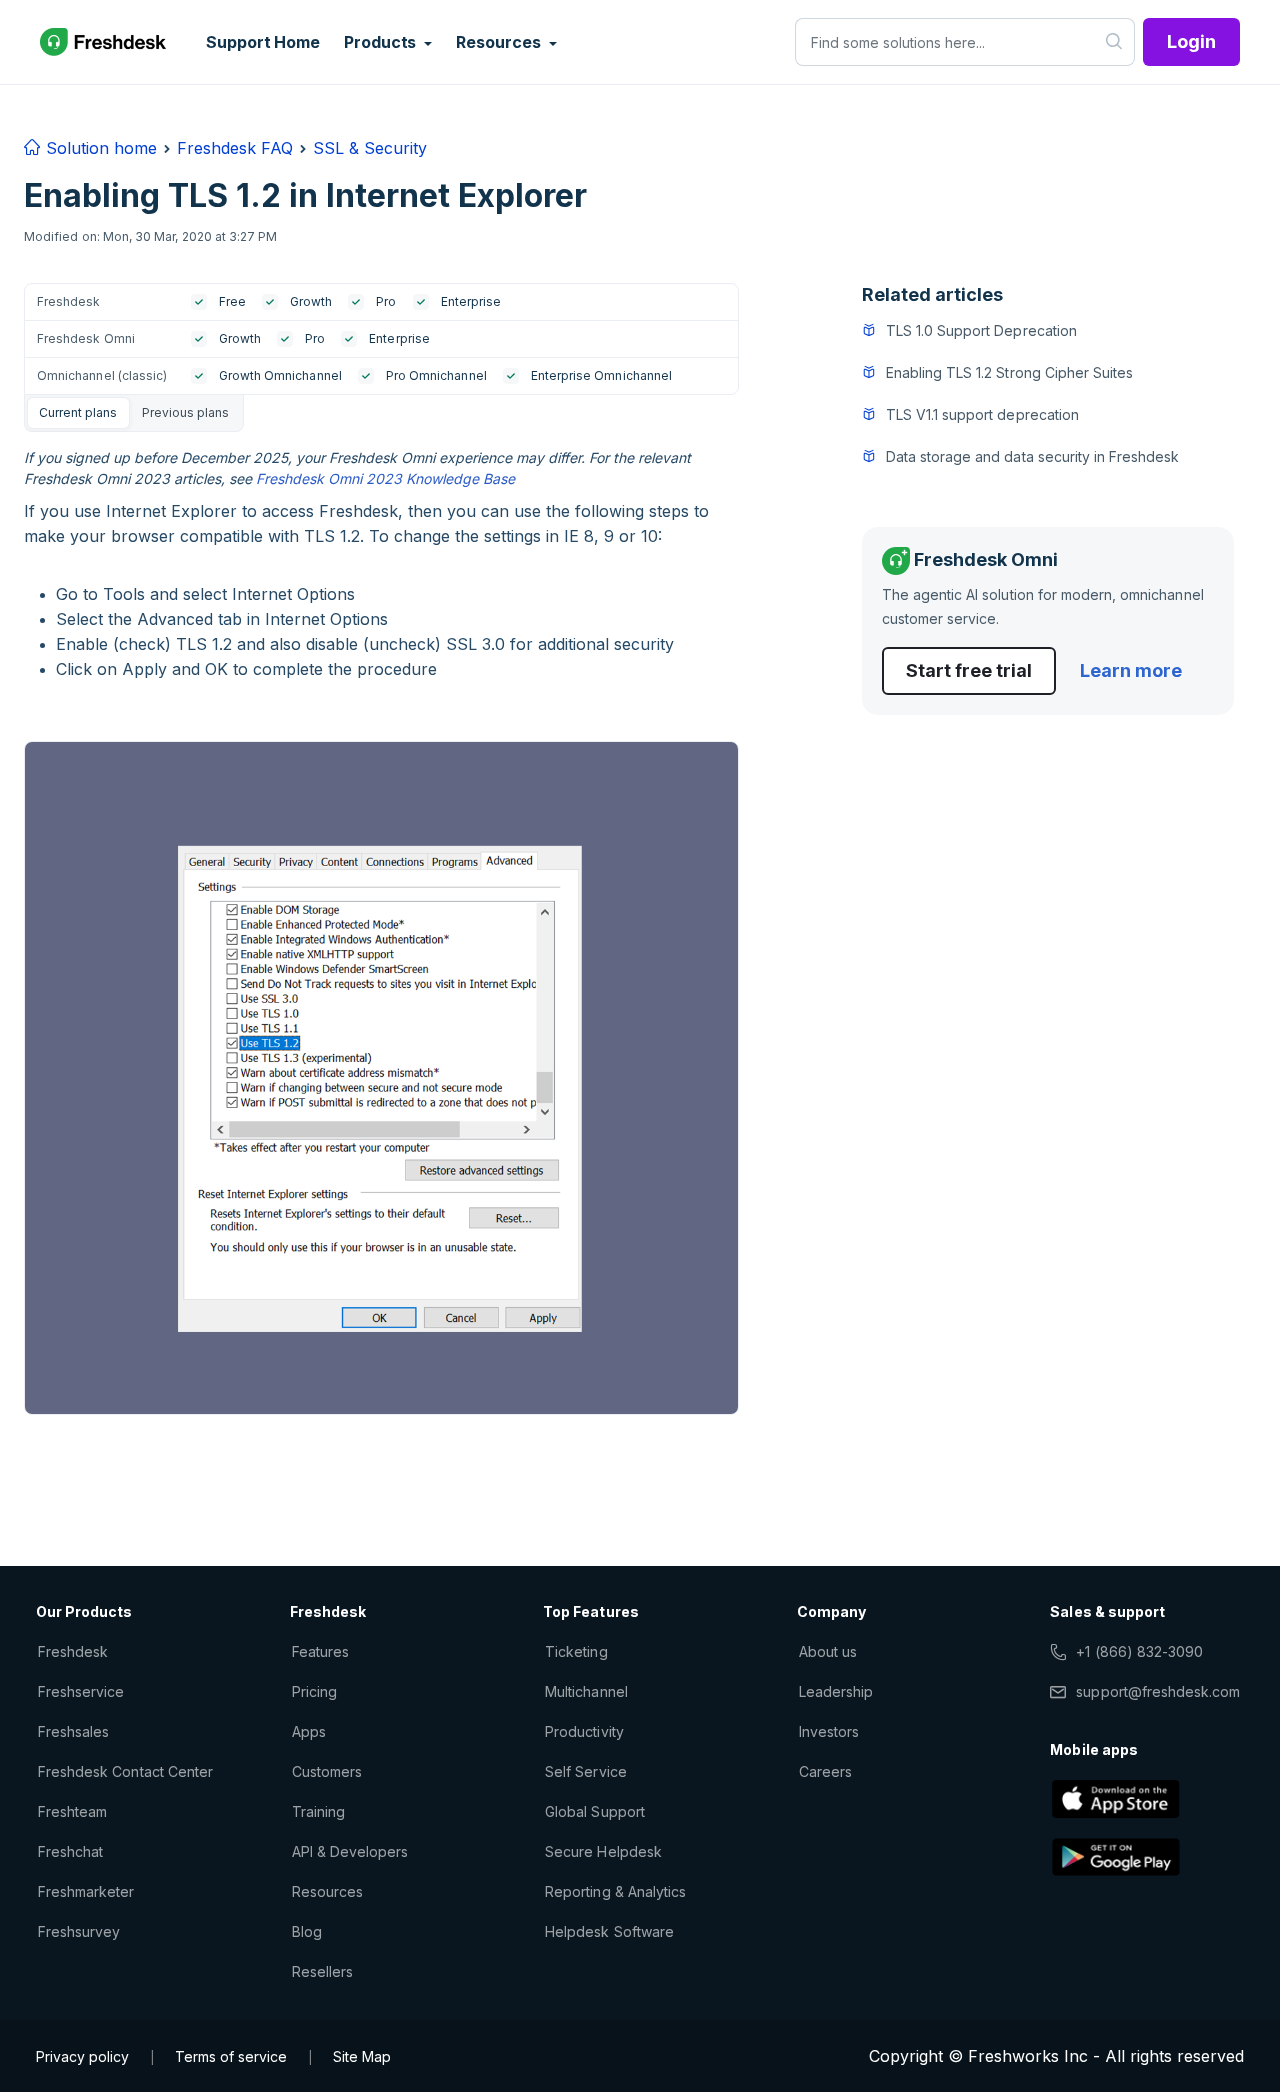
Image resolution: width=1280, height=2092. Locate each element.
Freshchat (70, 1851)
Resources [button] (500, 42)
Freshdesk (73, 1651)
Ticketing (576, 1651)
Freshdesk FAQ (235, 148)
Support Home (263, 42)
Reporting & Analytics (615, 1891)
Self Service (585, 1771)
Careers (825, 1771)
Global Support (595, 1811)
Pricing (314, 1691)
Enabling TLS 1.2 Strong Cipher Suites (1009, 372)
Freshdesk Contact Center (125, 1771)
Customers (327, 1771)
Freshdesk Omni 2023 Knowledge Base (385, 478)
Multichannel (586, 1691)
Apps (309, 1731)
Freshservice (81, 1691)
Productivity (584, 1731)
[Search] (1114, 42)
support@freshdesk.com (1158, 1691)
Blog (307, 1931)
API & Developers (350, 1851)
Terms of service (231, 2056)
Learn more (1131, 670)
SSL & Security (370, 148)
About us (828, 1651)
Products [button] (382, 42)
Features (320, 1651)
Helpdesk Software (609, 1931)
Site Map (362, 2056)
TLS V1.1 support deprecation (982, 414)
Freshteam (72, 1811)
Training (318, 1811)
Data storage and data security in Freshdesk (1033, 456)
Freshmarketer (86, 1891)
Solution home (99, 148)
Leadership (836, 1691)
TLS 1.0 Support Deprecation (981, 330)
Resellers (322, 1971)
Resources (327, 1891)
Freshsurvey (79, 1931)
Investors (829, 1731)
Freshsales (73, 1731)
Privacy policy (82, 2056)
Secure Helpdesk (603, 1851)
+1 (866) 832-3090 (1139, 1651)
